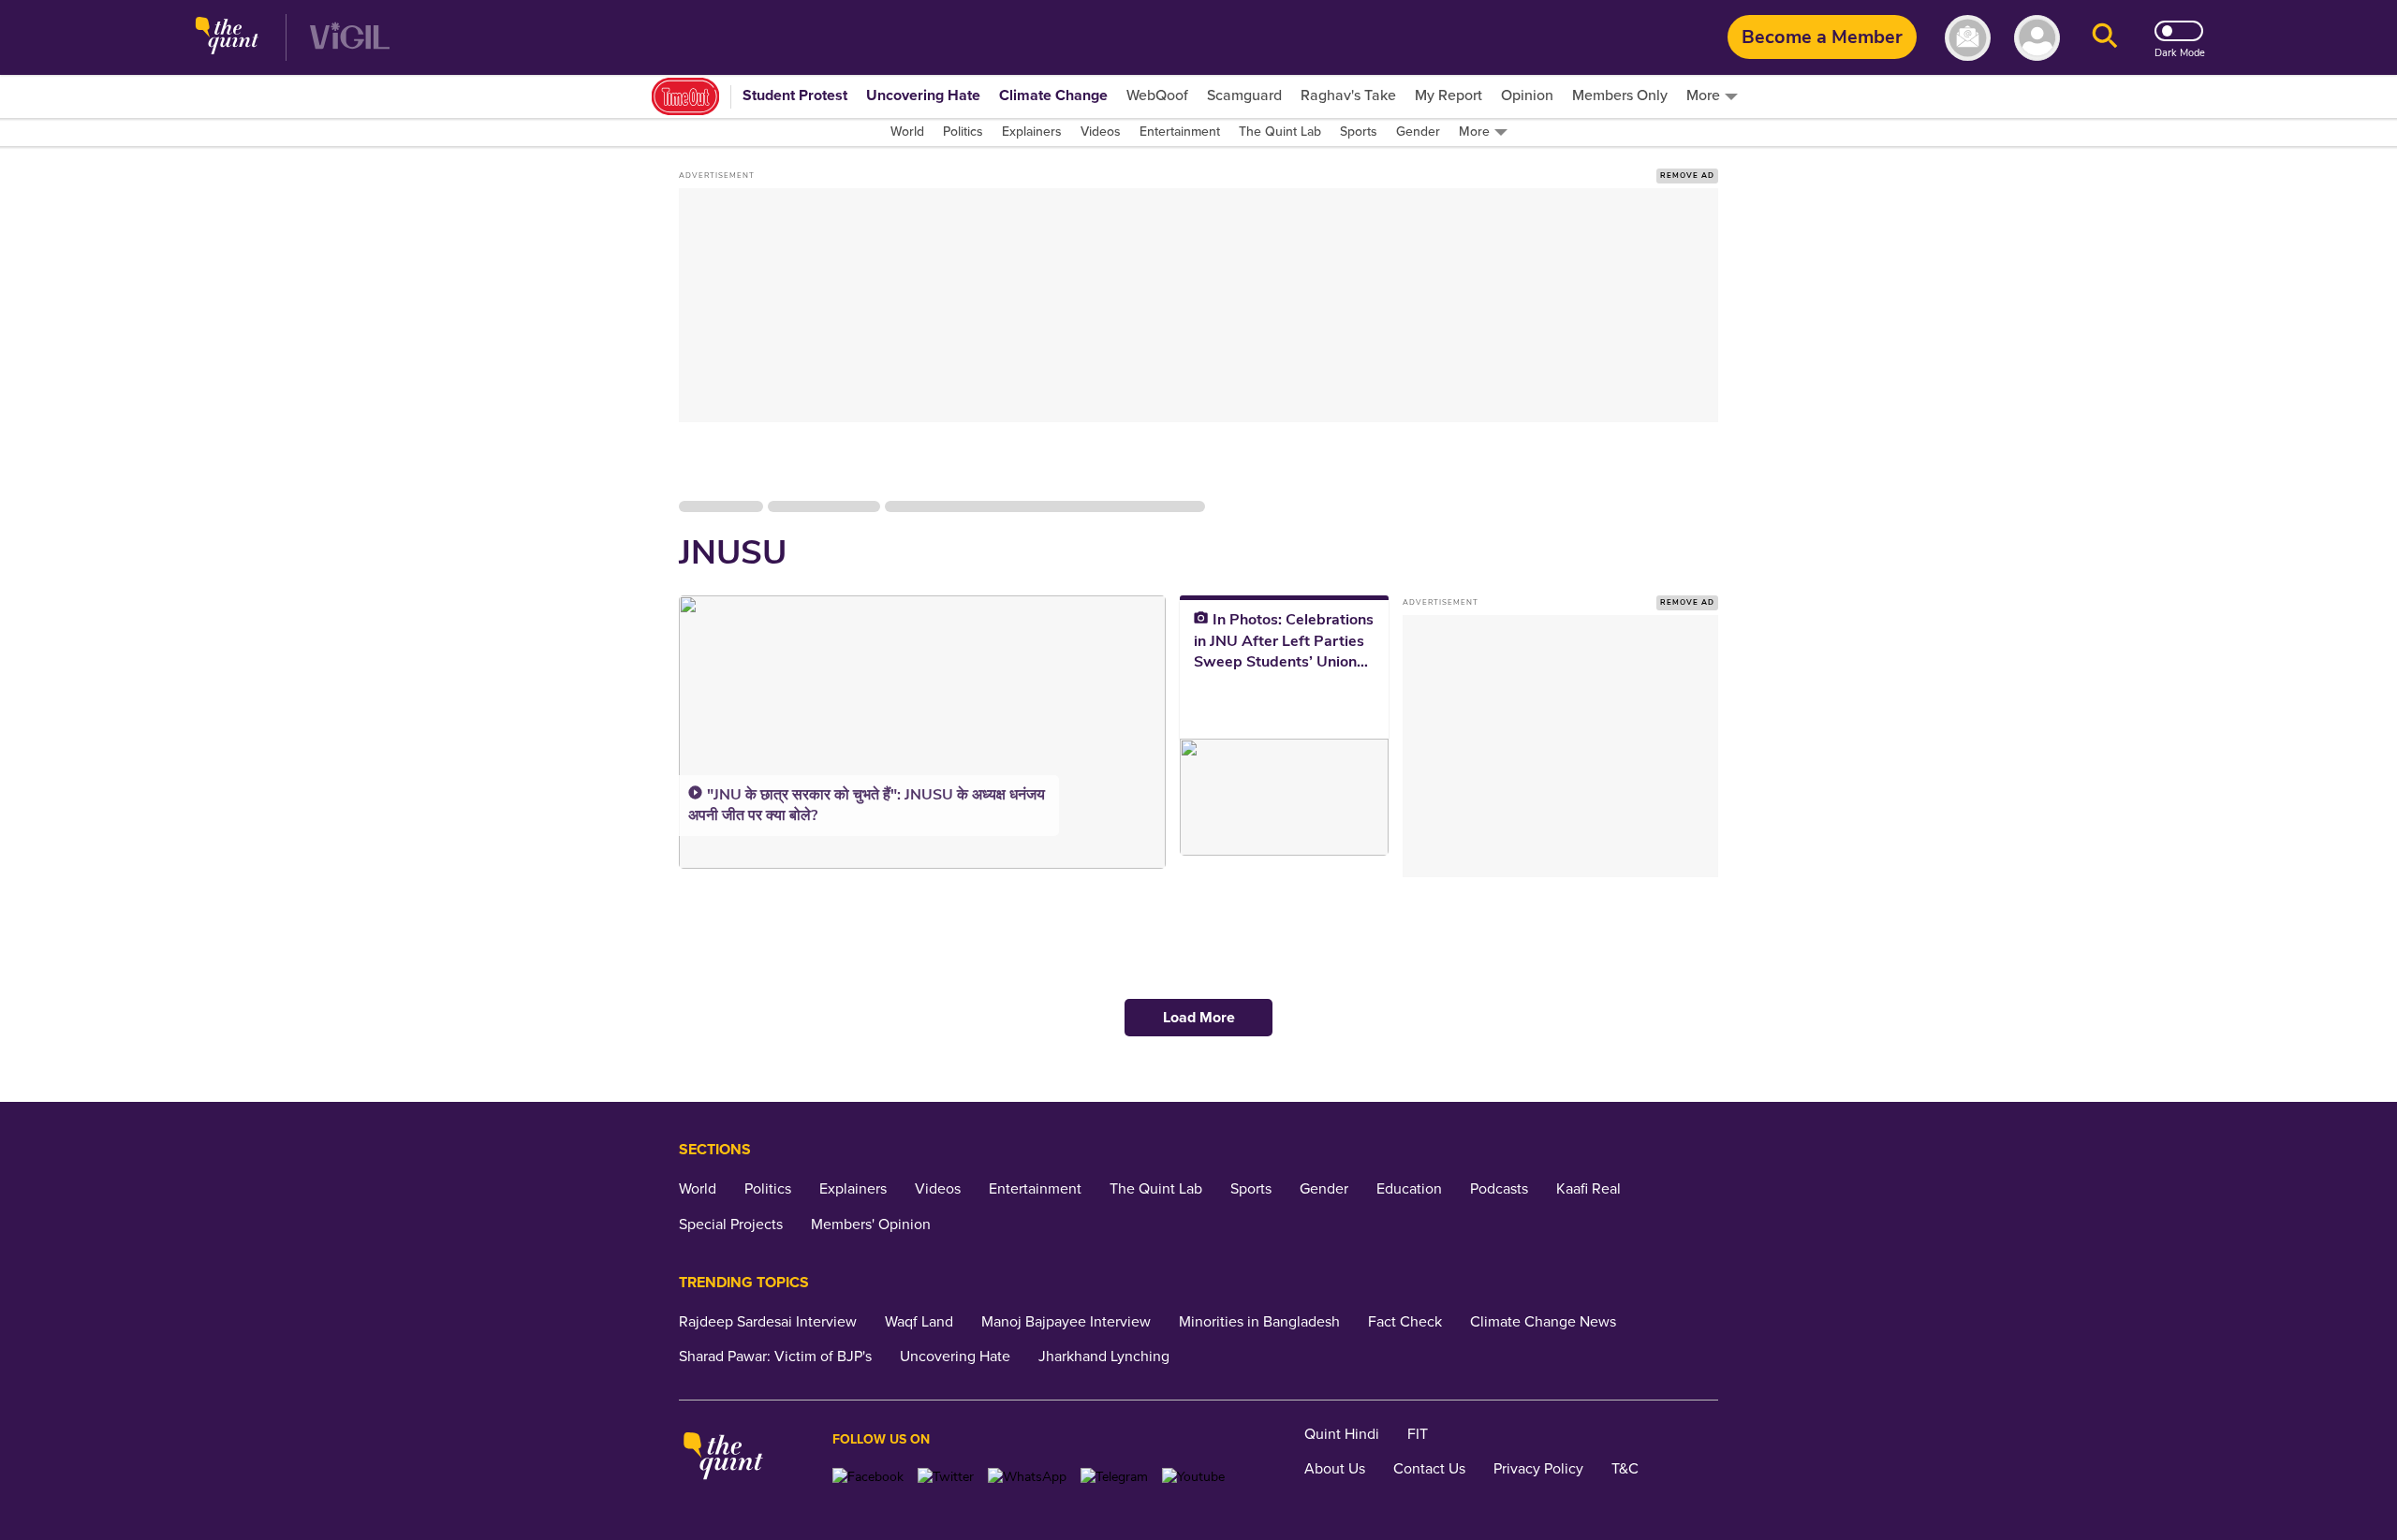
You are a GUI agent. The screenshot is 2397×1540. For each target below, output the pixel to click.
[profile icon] (2037, 38)
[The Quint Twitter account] (946, 1477)
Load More (1199, 1018)
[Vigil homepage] (350, 38)
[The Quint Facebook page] (868, 1477)
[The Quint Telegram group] (1114, 1477)
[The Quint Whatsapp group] (1027, 1477)
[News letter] (1968, 38)
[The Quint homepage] (227, 38)
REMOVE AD (1687, 176)
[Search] (2105, 38)
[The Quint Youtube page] (1193, 1477)
